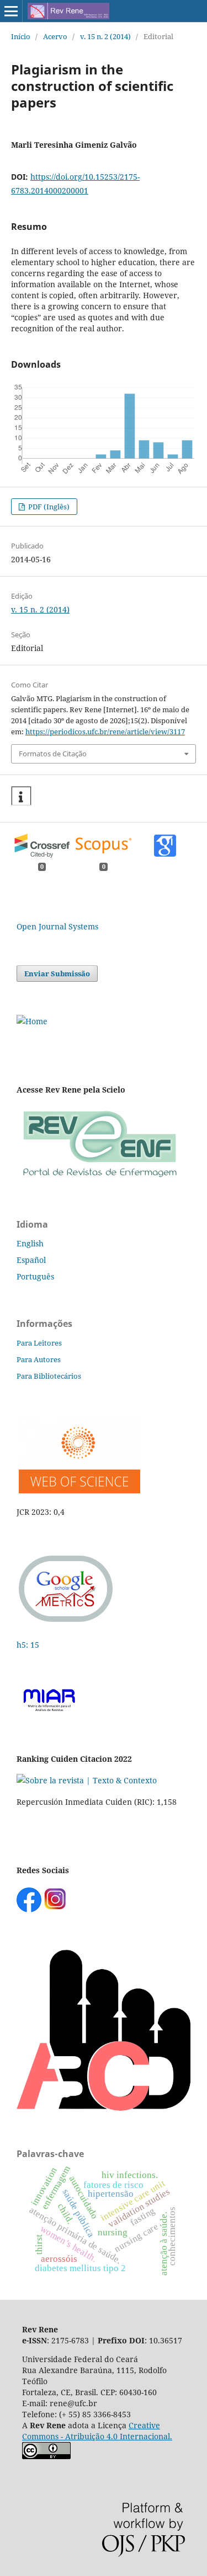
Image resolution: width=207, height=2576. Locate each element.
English (30, 1243)
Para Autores (39, 1359)
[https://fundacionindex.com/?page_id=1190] (87, 1780)
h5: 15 (29, 1645)
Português (35, 1276)
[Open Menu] (11, 11)
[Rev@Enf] (99, 1178)
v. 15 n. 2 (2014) (105, 36)
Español (31, 1260)
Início (21, 36)
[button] (21, 796)
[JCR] (78, 1490)
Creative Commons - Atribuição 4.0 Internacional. (97, 2431)
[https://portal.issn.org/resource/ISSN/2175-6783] (32, 1021)
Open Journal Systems (57, 926)
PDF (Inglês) (48, 507)
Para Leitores (39, 1343)
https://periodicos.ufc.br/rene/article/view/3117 (105, 732)
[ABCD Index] (104, 2108)
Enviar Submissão (57, 974)
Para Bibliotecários (49, 1376)
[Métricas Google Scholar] (66, 1623)
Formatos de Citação (53, 754)
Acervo (55, 36)
